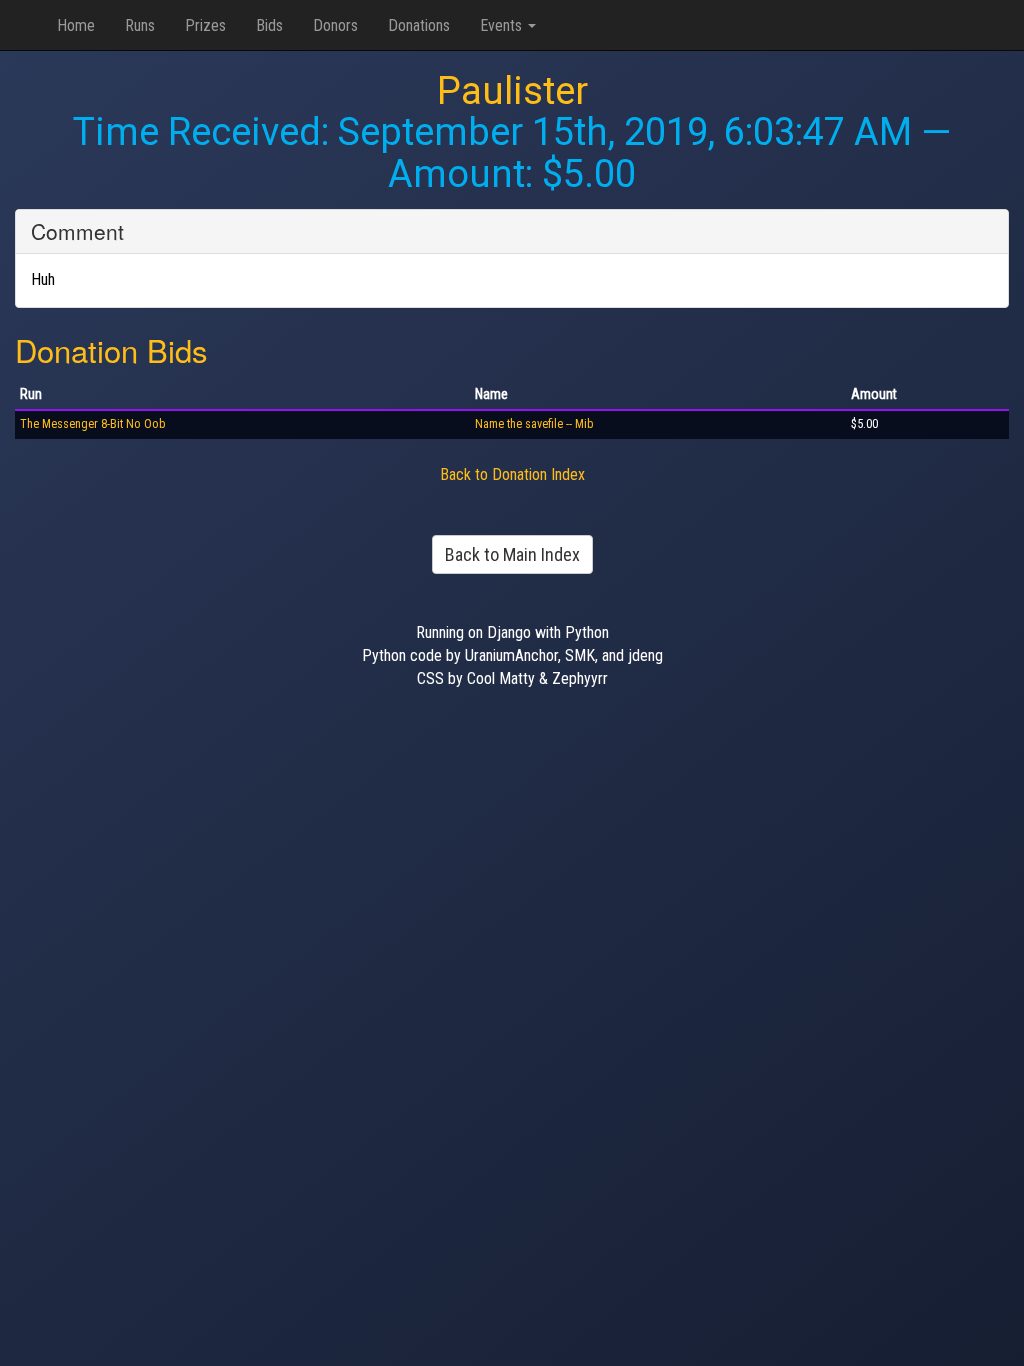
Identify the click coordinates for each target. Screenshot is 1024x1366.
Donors (335, 25)
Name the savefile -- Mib (534, 424)
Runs (140, 25)
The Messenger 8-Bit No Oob (93, 424)
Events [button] (503, 25)
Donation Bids (111, 349)
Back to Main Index (512, 554)
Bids (269, 25)
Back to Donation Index (512, 474)
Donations (419, 25)
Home (76, 25)
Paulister (512, 91)
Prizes (205, 25)
